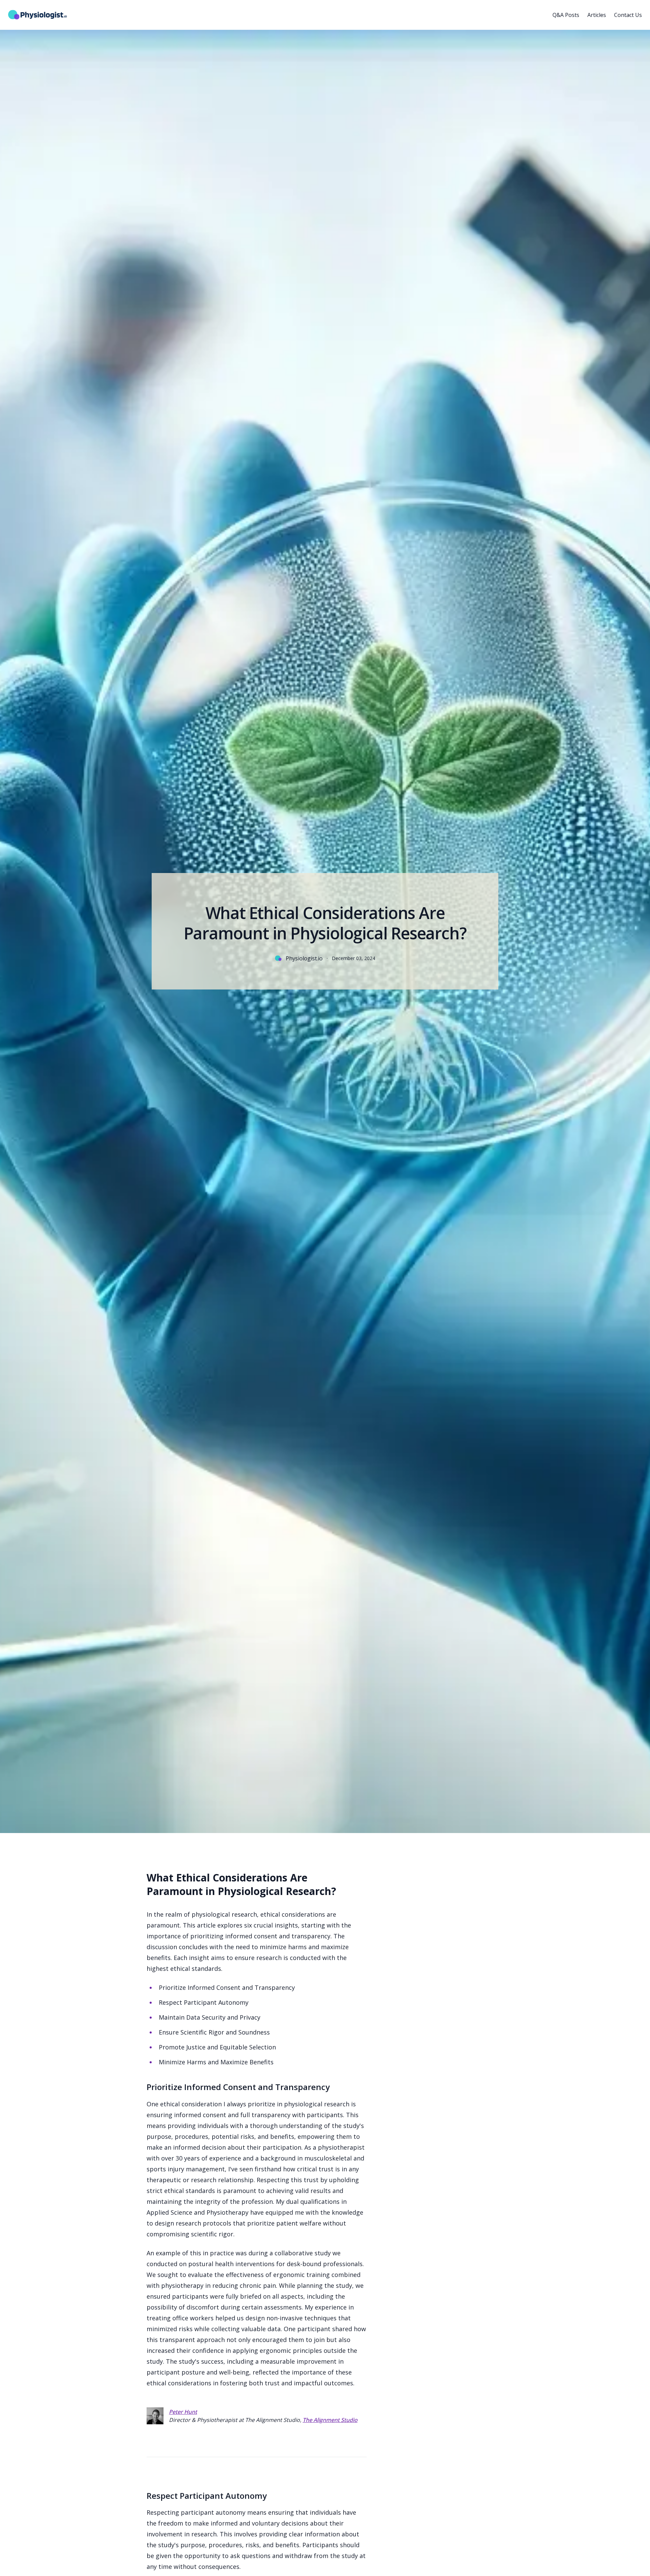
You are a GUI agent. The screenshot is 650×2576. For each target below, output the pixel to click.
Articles (597, 15)
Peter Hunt (183, 2412)
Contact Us (628, 15)
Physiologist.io (304, 958)
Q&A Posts (566, 15)
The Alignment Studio (330, 2420)
